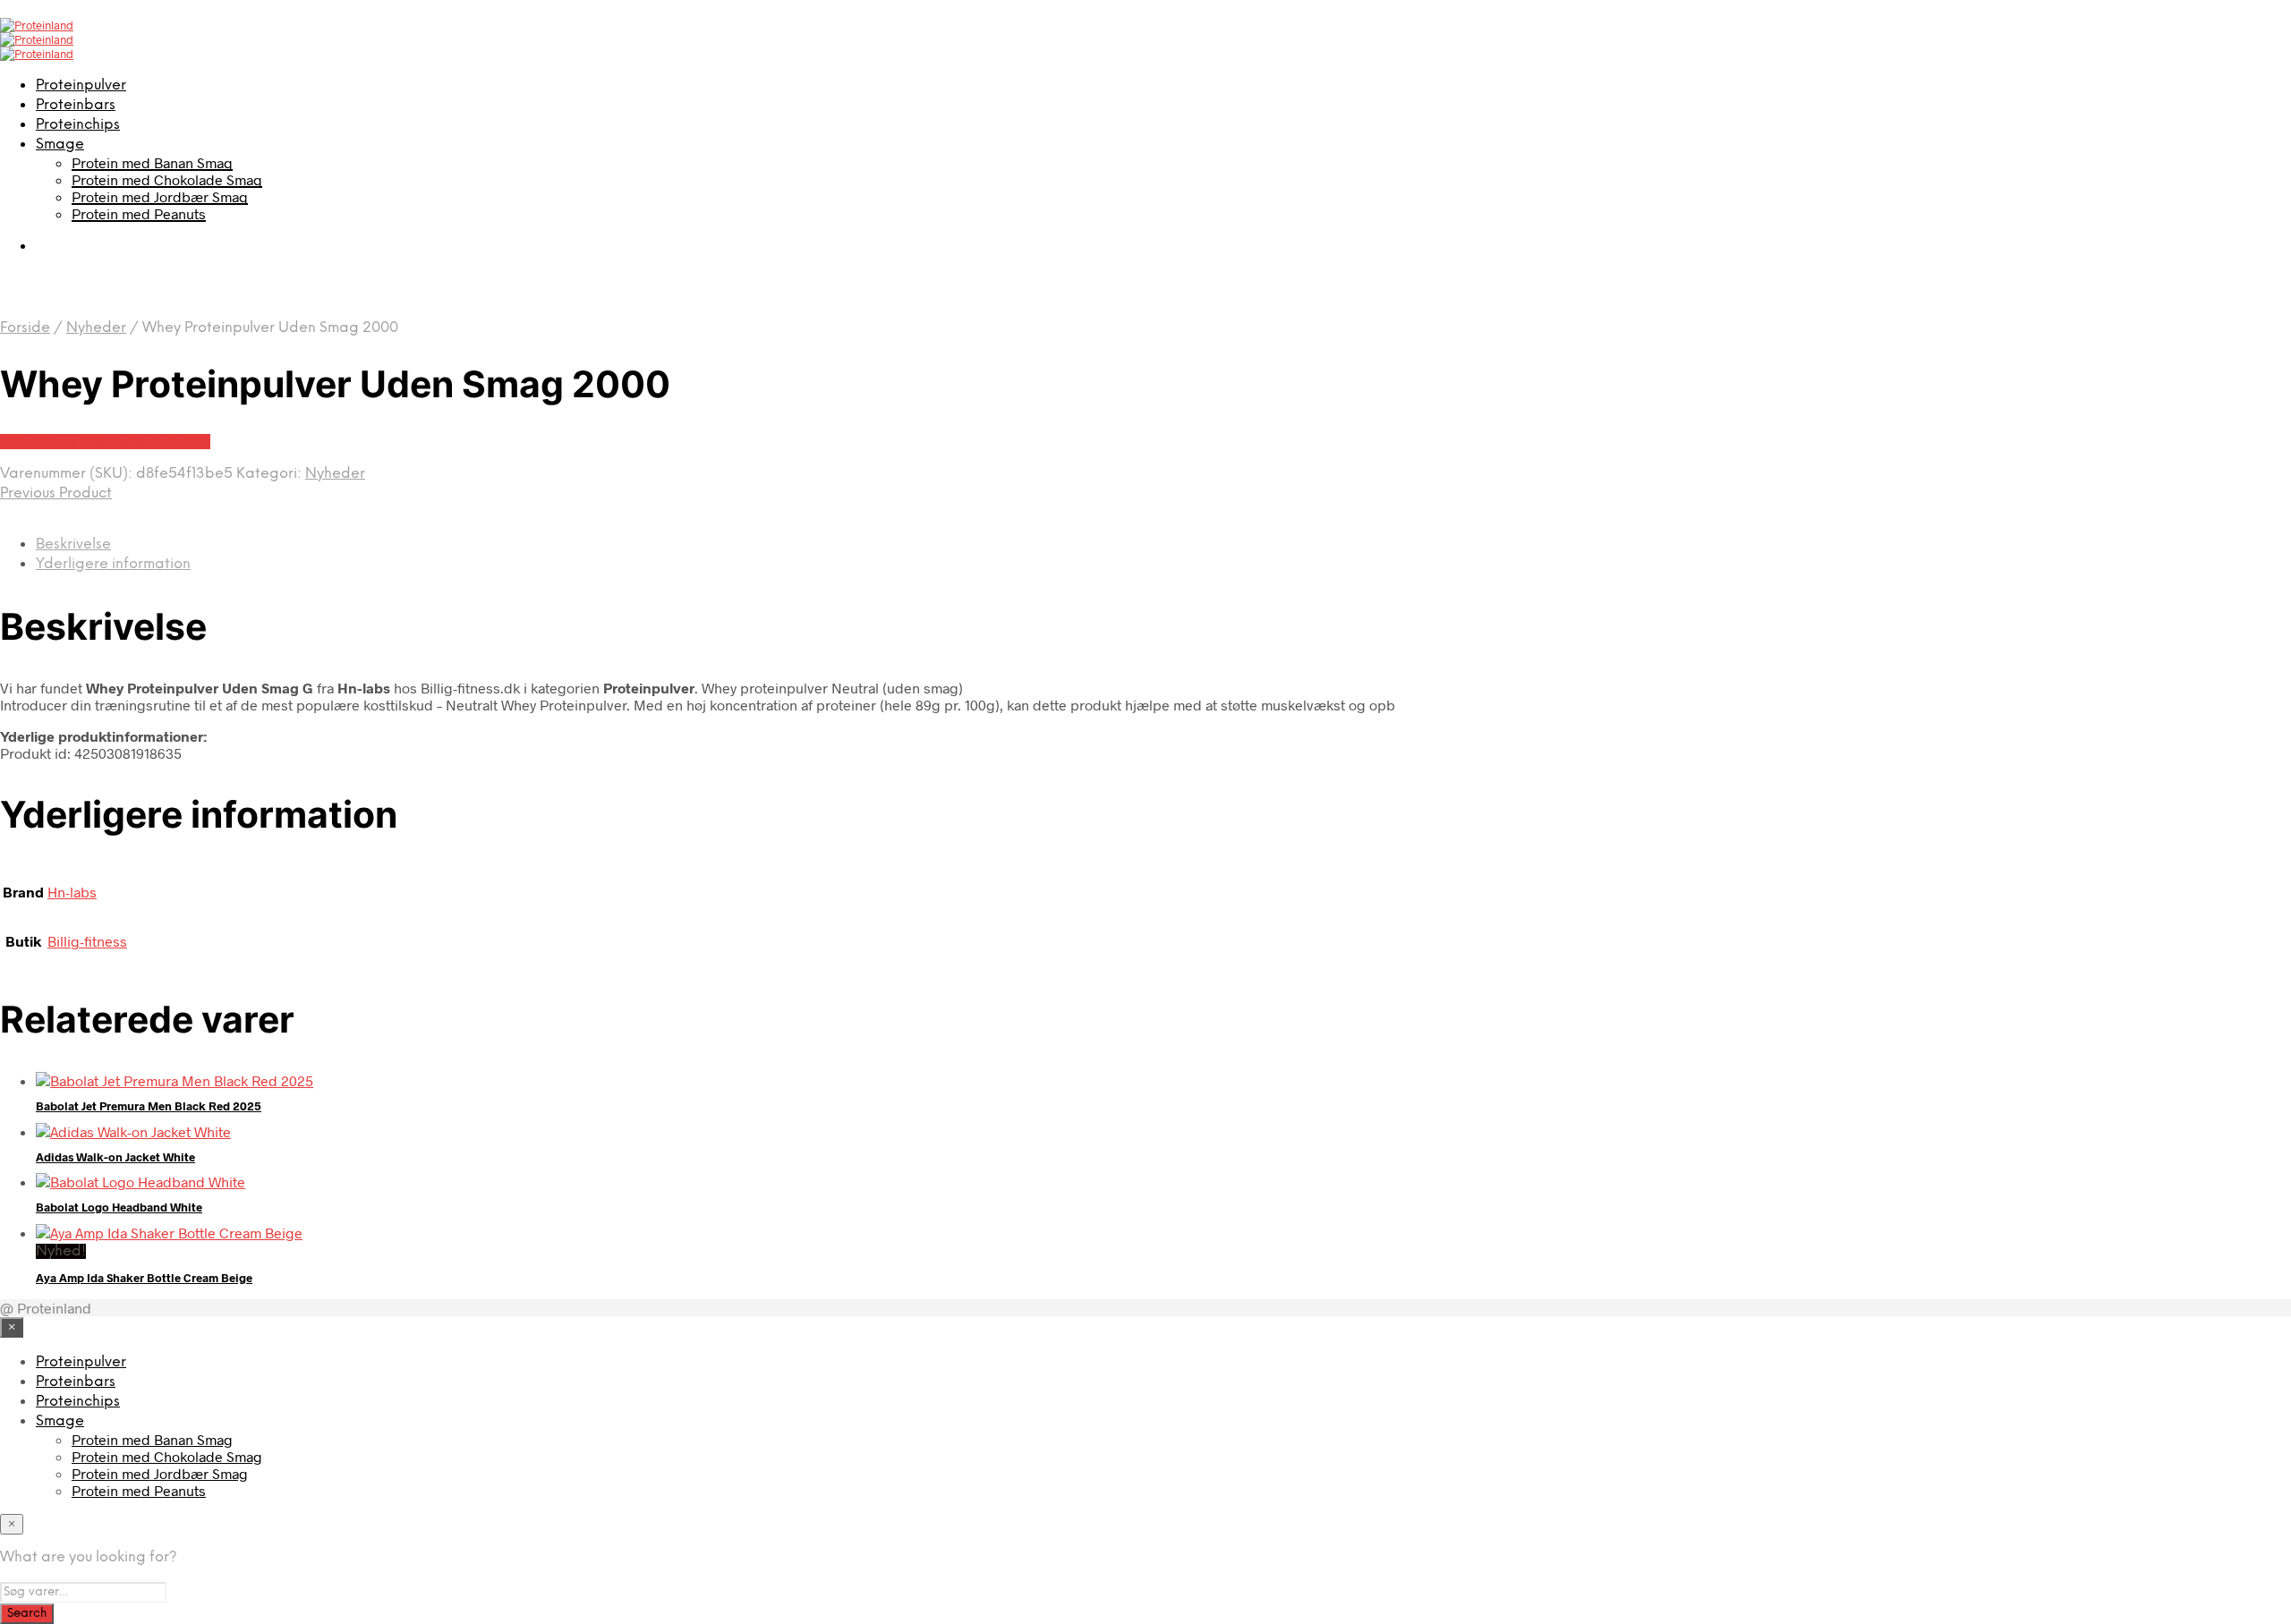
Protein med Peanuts (139, 213)
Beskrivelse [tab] (73, 544)
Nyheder (96, 328)
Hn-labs (72, 892)
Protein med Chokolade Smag (167, 179)
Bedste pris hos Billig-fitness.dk (105, 442)
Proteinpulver (81, 85)
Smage (60, 145)
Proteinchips (78, 125)
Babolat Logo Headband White (119, 1207)
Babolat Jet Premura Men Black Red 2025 (149, 1106)
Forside (25, 328)
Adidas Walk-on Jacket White (115, 1157)
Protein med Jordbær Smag (160, 196)
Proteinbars (76, 105)
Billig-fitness (87, 941)
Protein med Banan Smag (152, 162)
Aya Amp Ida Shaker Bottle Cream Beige (144, 1278)
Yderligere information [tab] (113, 564)
